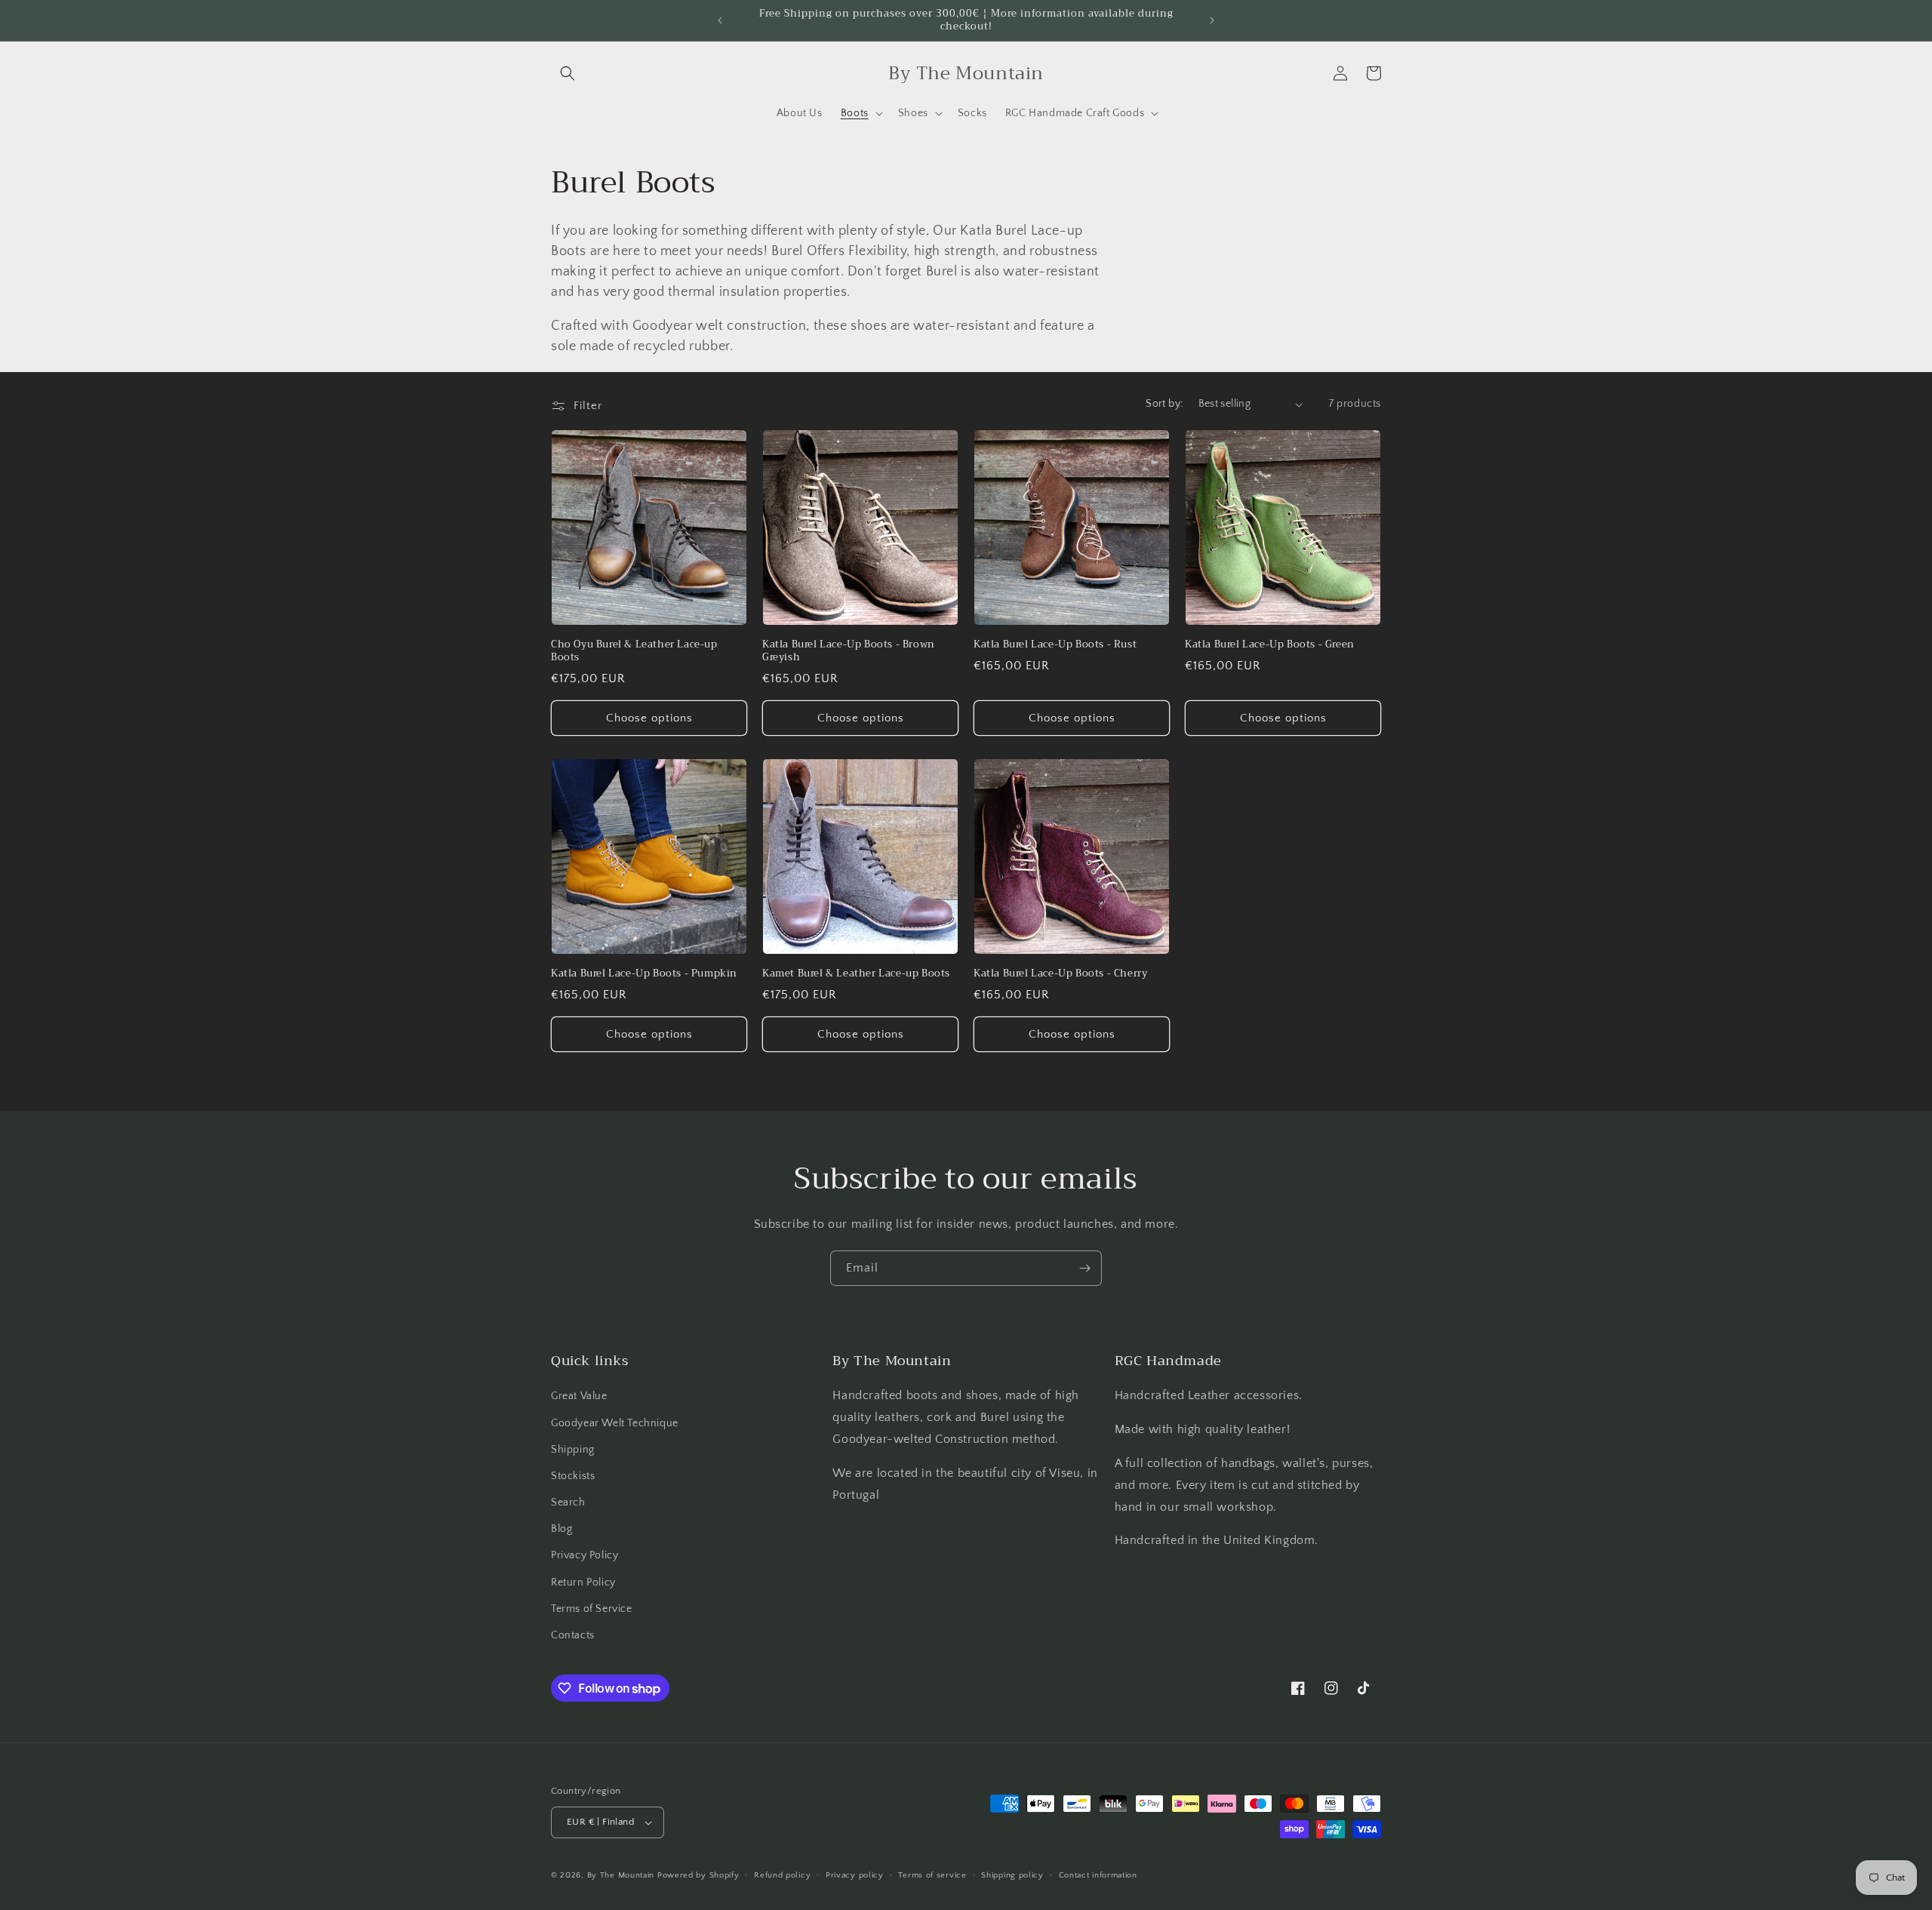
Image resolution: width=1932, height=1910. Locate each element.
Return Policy (583, 1582)
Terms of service (932, 1875)
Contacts (573, 1635)
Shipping (573, 1450)
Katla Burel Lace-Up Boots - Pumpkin (644, 974)
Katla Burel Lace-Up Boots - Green (1270, 645)
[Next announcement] (1212, 20)
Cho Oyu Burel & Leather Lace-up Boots (634, 651)
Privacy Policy (585, 1555)
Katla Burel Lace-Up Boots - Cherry (1060, 974)
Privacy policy (855, 1875)
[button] (568, 73)
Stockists (573, 1476)
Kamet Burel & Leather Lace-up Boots (856, 974)
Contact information (1098, 1875)
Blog (561, 1529)
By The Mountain (621, 1875)
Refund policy (782, 1875)
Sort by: (1164, 404)
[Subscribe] (1084, 1268)
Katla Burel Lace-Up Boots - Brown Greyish (849, 651)
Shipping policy (1012, 1875)
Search (568, 1502)
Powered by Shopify (698, 1875)
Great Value (579, 1396)
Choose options (649, 718)
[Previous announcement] (720, 20)
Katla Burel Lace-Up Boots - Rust (1055, 645)
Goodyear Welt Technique (615, 1423)
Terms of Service (592, 1609)
